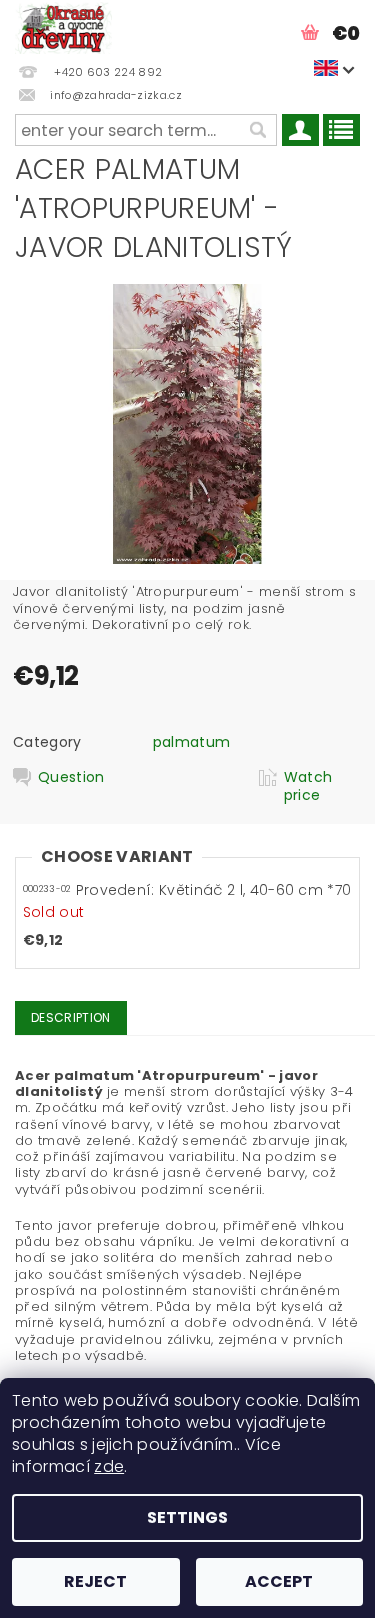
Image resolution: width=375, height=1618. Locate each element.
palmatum (192, 742)
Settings (187, 1517)
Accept (279, 1581)
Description (71, 1017)
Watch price (308, 786)
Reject (95, 1581)
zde (109, 1466)
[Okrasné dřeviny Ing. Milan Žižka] (63, 26)
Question (71, 777)
